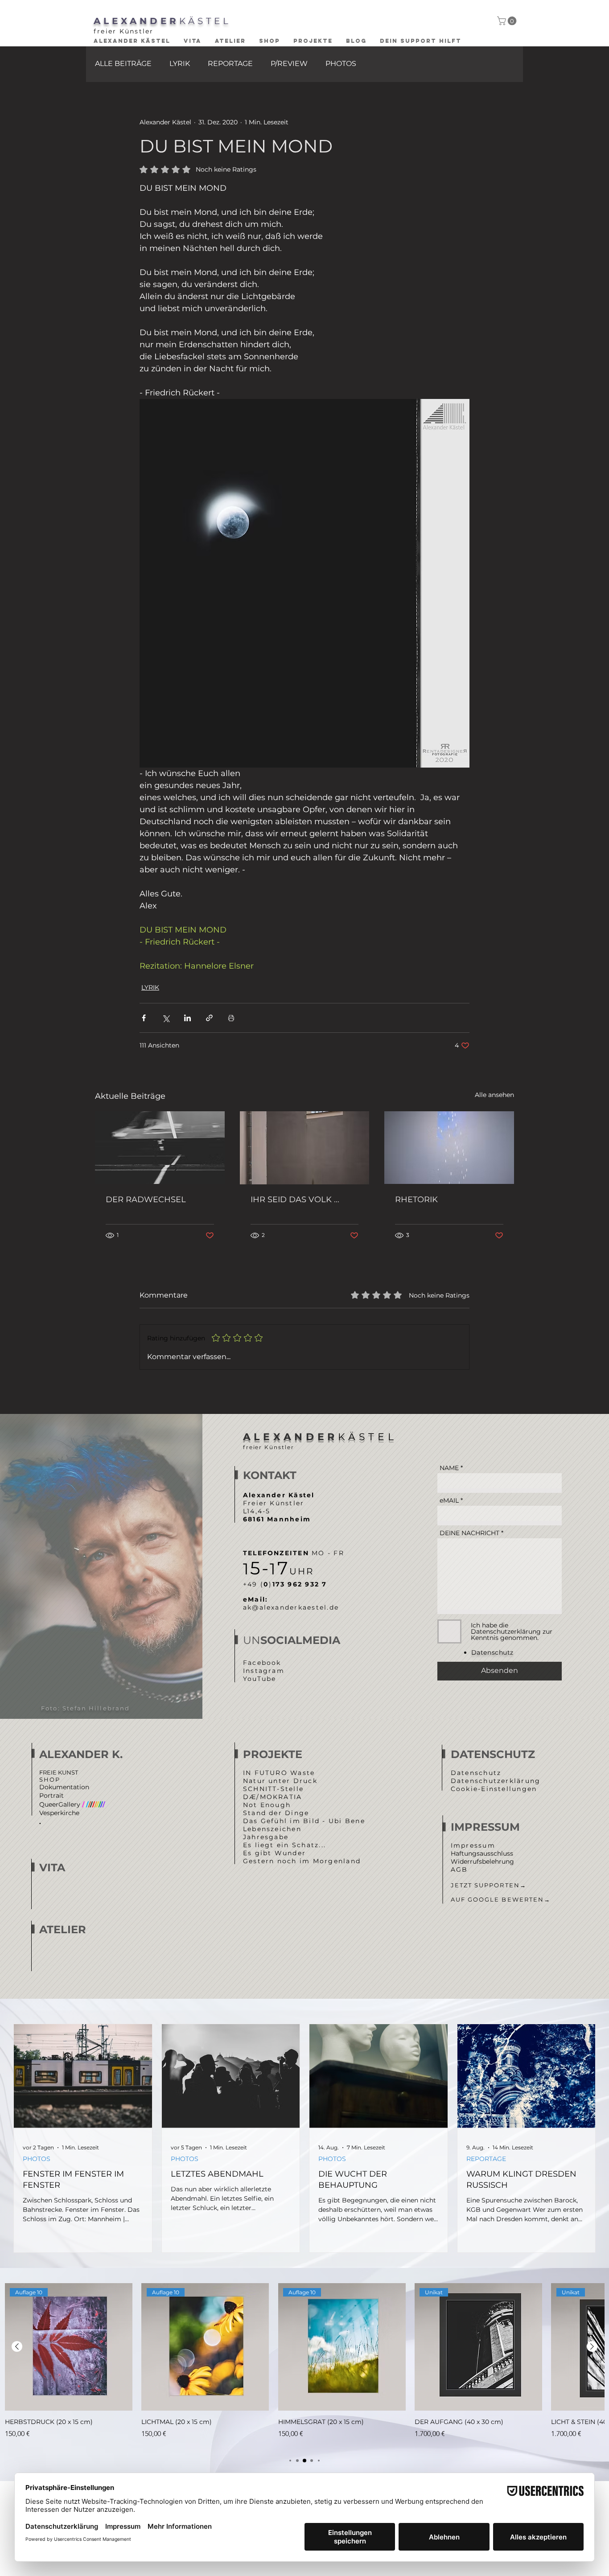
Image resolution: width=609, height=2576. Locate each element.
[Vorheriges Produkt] (17, 2346)
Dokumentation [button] (64, 1787)
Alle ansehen (494, 1095)
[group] (304, 2366)
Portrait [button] (51, 1795)
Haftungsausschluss (482, 1853)
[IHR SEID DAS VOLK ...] (305, 1148)
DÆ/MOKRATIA (273, 1797)
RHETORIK (416, 1200)
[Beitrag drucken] (231, 1018)
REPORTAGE (230, 64)
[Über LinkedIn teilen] (187, 1018)
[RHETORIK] (449, 1148)
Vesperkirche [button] (59, 1813)
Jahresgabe (266, 1837)
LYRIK (180, 64)
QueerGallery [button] (72, 1804)
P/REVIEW (289, 64)
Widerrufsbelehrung (482, 1861)
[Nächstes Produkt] (592, 2346)
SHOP (50, 1779)
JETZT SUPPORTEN (489, 1885)
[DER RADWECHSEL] (160, 1148)
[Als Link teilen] (209, 1018)
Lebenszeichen (272, 1829)
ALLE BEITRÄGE (123, 64)
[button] (508, 21)
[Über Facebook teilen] (144, 1018)
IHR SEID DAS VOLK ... (295, 1200)
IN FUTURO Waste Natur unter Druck (280, 1777)
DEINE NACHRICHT (469, 1533)
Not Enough (267, 1805)
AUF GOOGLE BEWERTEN (501, 1899)
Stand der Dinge (276, 1813)
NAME (449, 1468)
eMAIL (449, 1500)
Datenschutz (476, 1773)
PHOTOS (341, 64)
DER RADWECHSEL (146, 1200)
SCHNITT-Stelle (273, 1789)
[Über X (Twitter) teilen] (166, 1018)
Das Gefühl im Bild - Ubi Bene (304, 1821)
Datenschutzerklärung (496, 1781)
